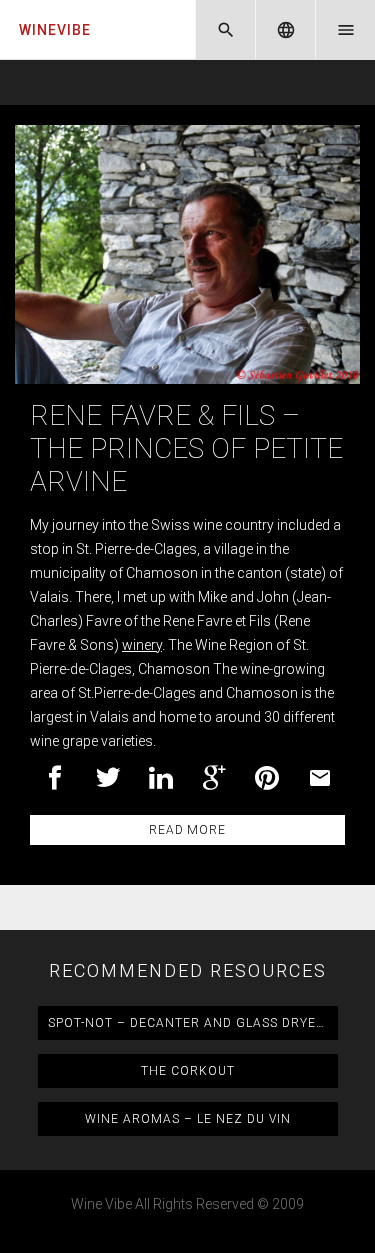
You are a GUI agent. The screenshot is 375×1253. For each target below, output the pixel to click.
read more (187, 830)
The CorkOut (188, 1071)
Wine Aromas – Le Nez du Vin (188, 1119)
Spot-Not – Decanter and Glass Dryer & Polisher (193, 1023)
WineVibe (55, 30)
